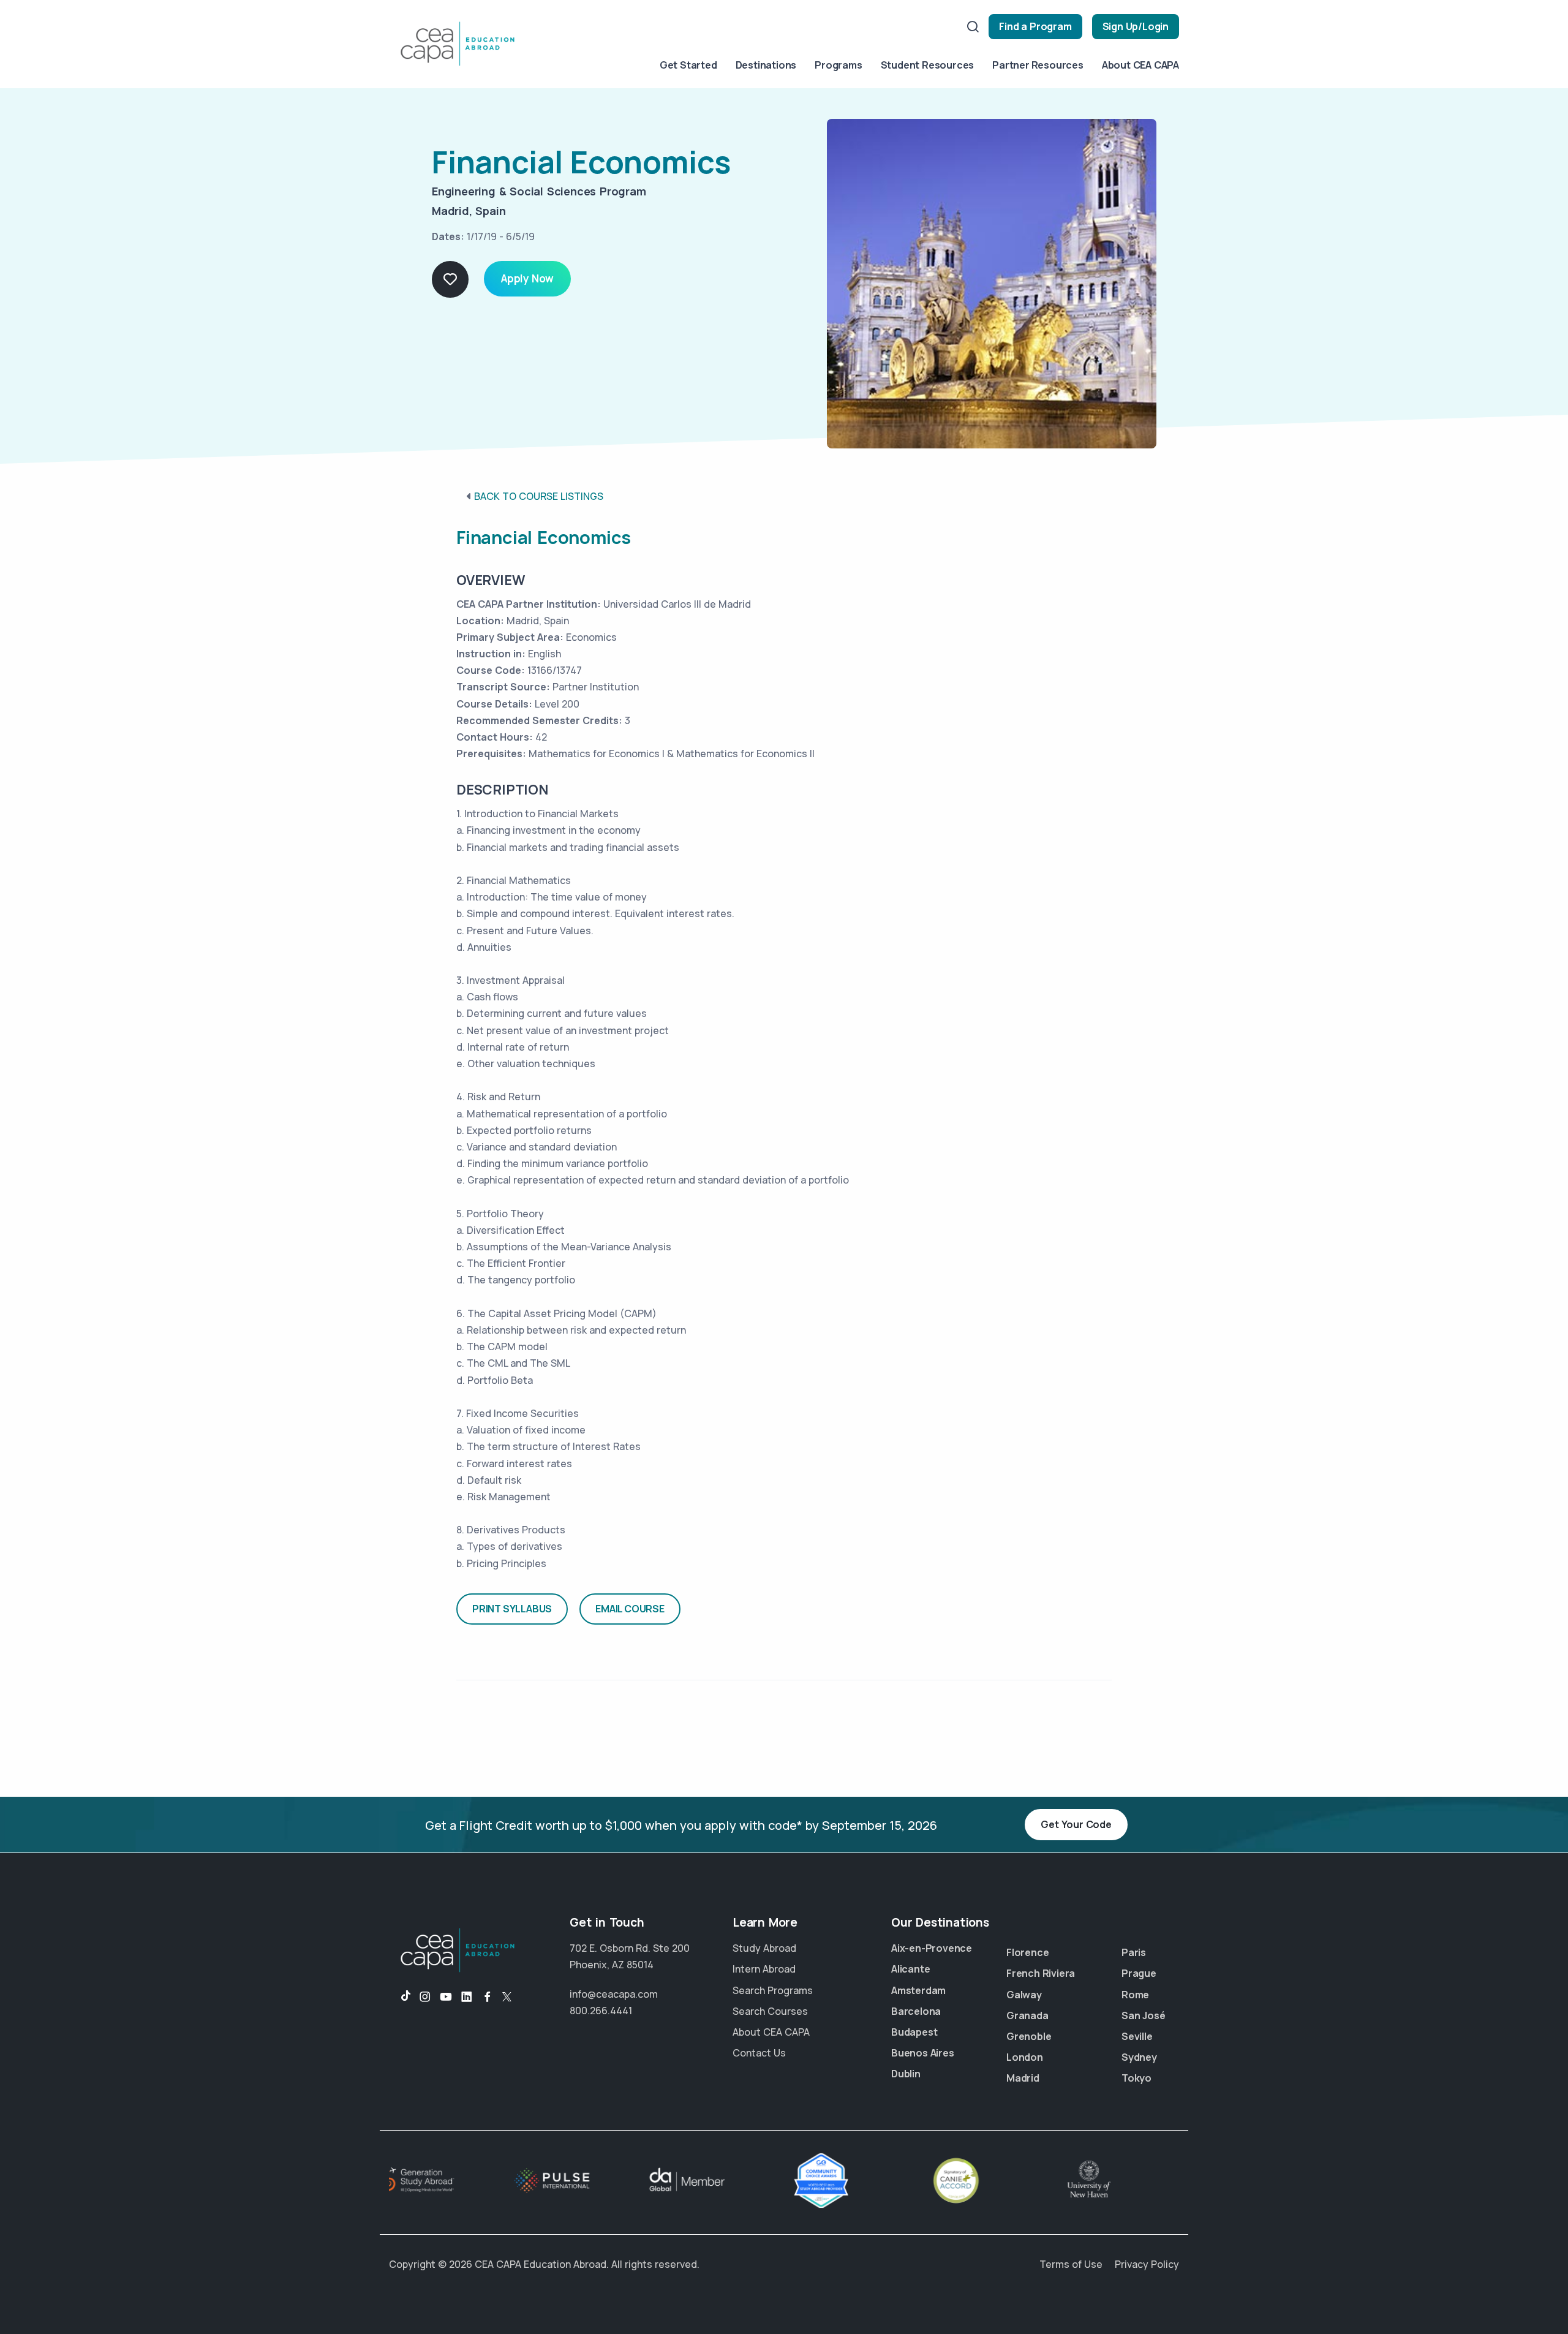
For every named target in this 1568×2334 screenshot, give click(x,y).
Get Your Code (1076, 1824)
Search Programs (773, 1990)
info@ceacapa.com (614, 1994)
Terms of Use (1071, 2264)
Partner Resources (1038, 65)
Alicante (910, 1969)
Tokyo (1136, 2078)
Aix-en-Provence (932, 1948)
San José (1143, 2015)
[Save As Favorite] (450, 279)
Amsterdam (918, 1990)
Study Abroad (764, 1948)
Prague (1139, 1973)
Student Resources (928, 65)
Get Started (688, 65)
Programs (838, 65)
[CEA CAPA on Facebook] (488, 1997)
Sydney (1139, 2057)
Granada (1027, 2015)
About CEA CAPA (1140, 65)
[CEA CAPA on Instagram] (425, 1997)
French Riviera (1041, 1973)
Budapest (914, 2032)
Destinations (766, 65)
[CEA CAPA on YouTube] (446, 1997)
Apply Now (527, 278)
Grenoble (1029, 2036)
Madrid (1023, 2078)
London (1025, 2057)
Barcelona (916, 2011)
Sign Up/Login (1136, 26)
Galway (1024, 1995)
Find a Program (1035, 26)
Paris (1134, 1952)
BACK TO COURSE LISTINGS (539, 496)
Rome (1135, 1995)
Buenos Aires (923, 2053)
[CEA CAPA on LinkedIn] (467, 1997)
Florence (1027, 1952)
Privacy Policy (1147, 2264)
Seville (1137, 2036)
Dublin (906, 2074)
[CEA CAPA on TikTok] (400, 1997)
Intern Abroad (764, 1969)
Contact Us (759, 2053)
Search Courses (770, 2011)
